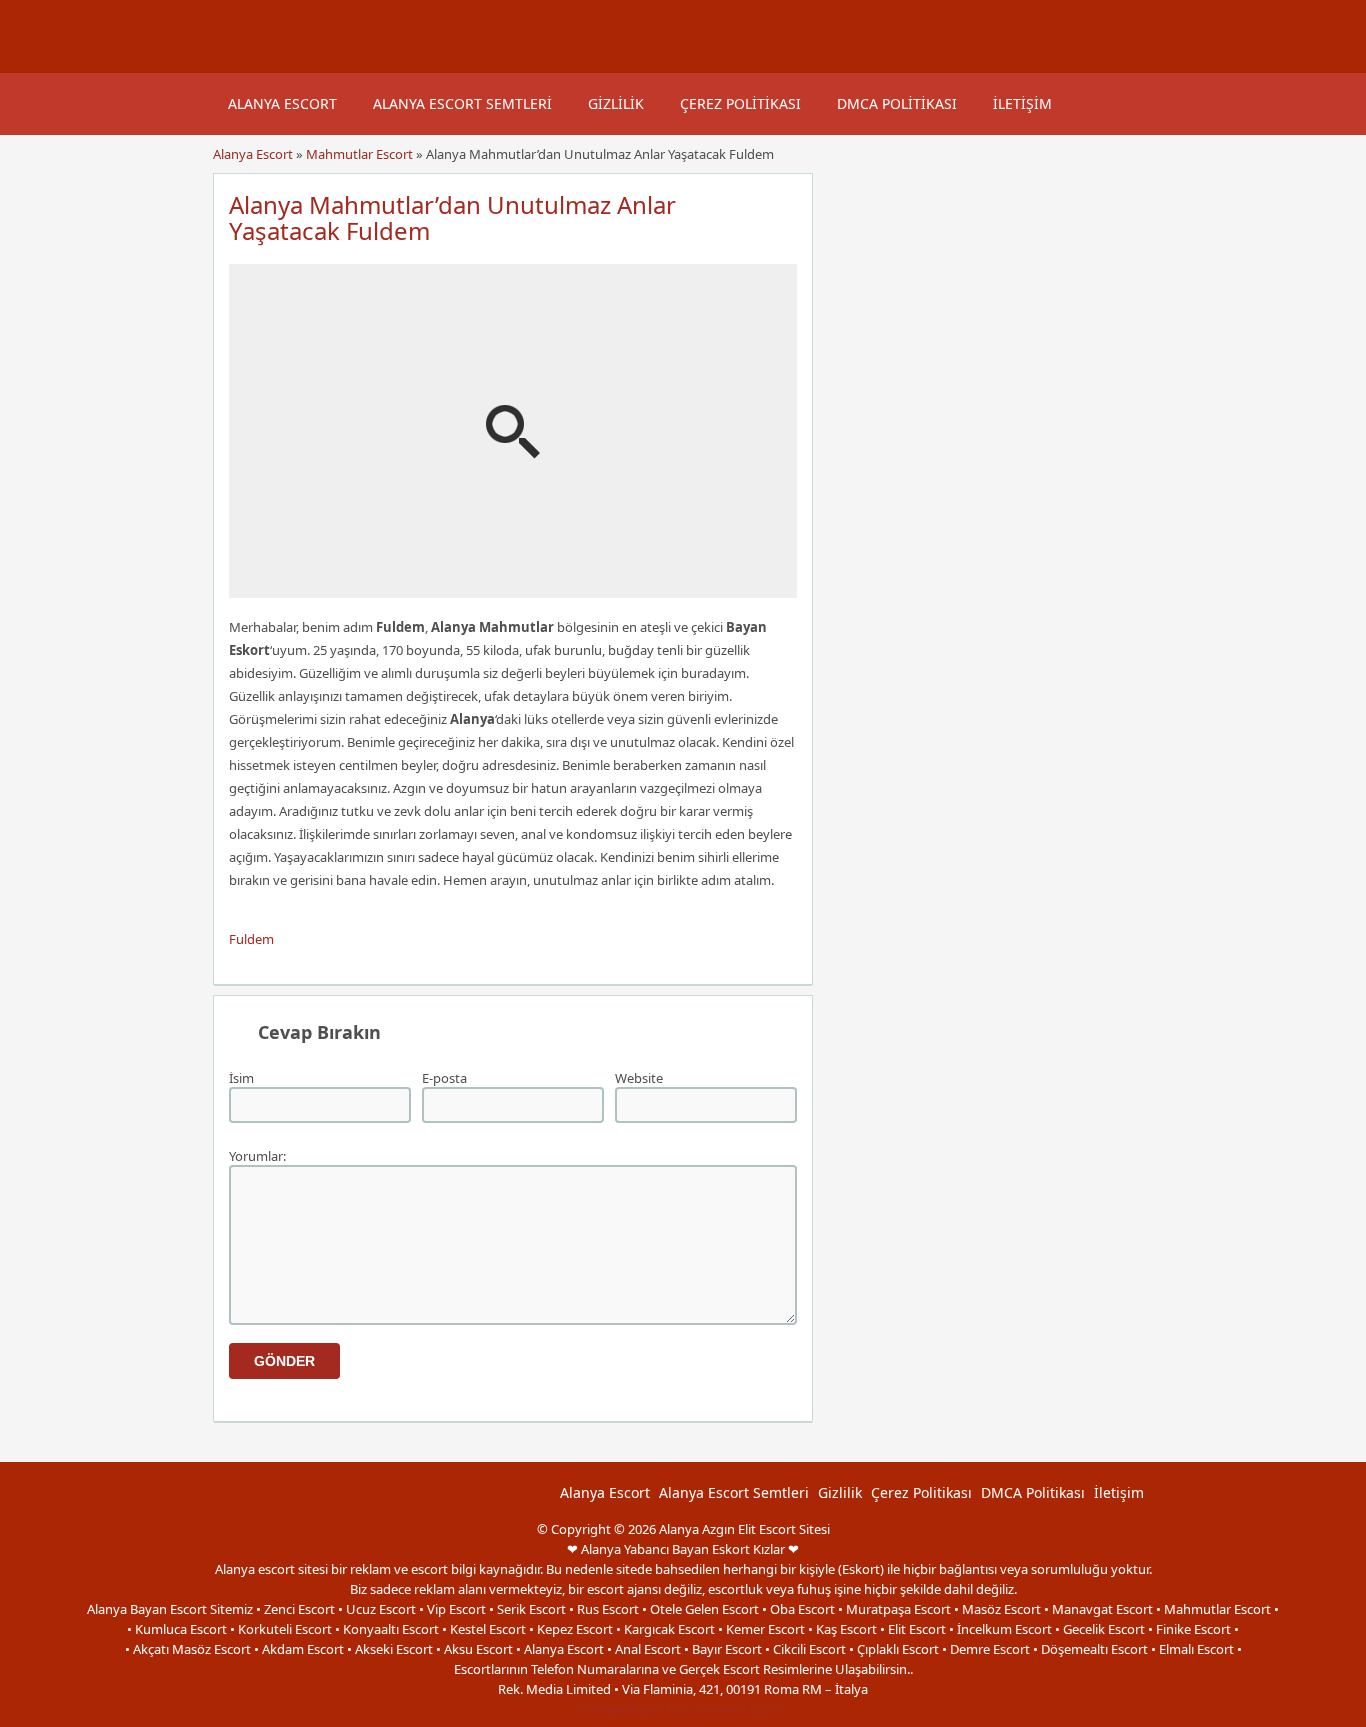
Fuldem (251, 939)
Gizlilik (616, 103)
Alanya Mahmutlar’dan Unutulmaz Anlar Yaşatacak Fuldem (452, 217)
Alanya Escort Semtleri (462, 103)
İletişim (1022, 103)
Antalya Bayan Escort (641, 1709)
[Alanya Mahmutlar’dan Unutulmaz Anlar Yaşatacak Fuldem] (513, 589)
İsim (241, 1078)
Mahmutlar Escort (359, 154)
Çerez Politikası (740, 103)
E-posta (444, 1078)
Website (639, 1078)
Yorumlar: (257, 1156)
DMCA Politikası (897, 103)
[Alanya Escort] (238, 63)
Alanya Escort (282, 103)
